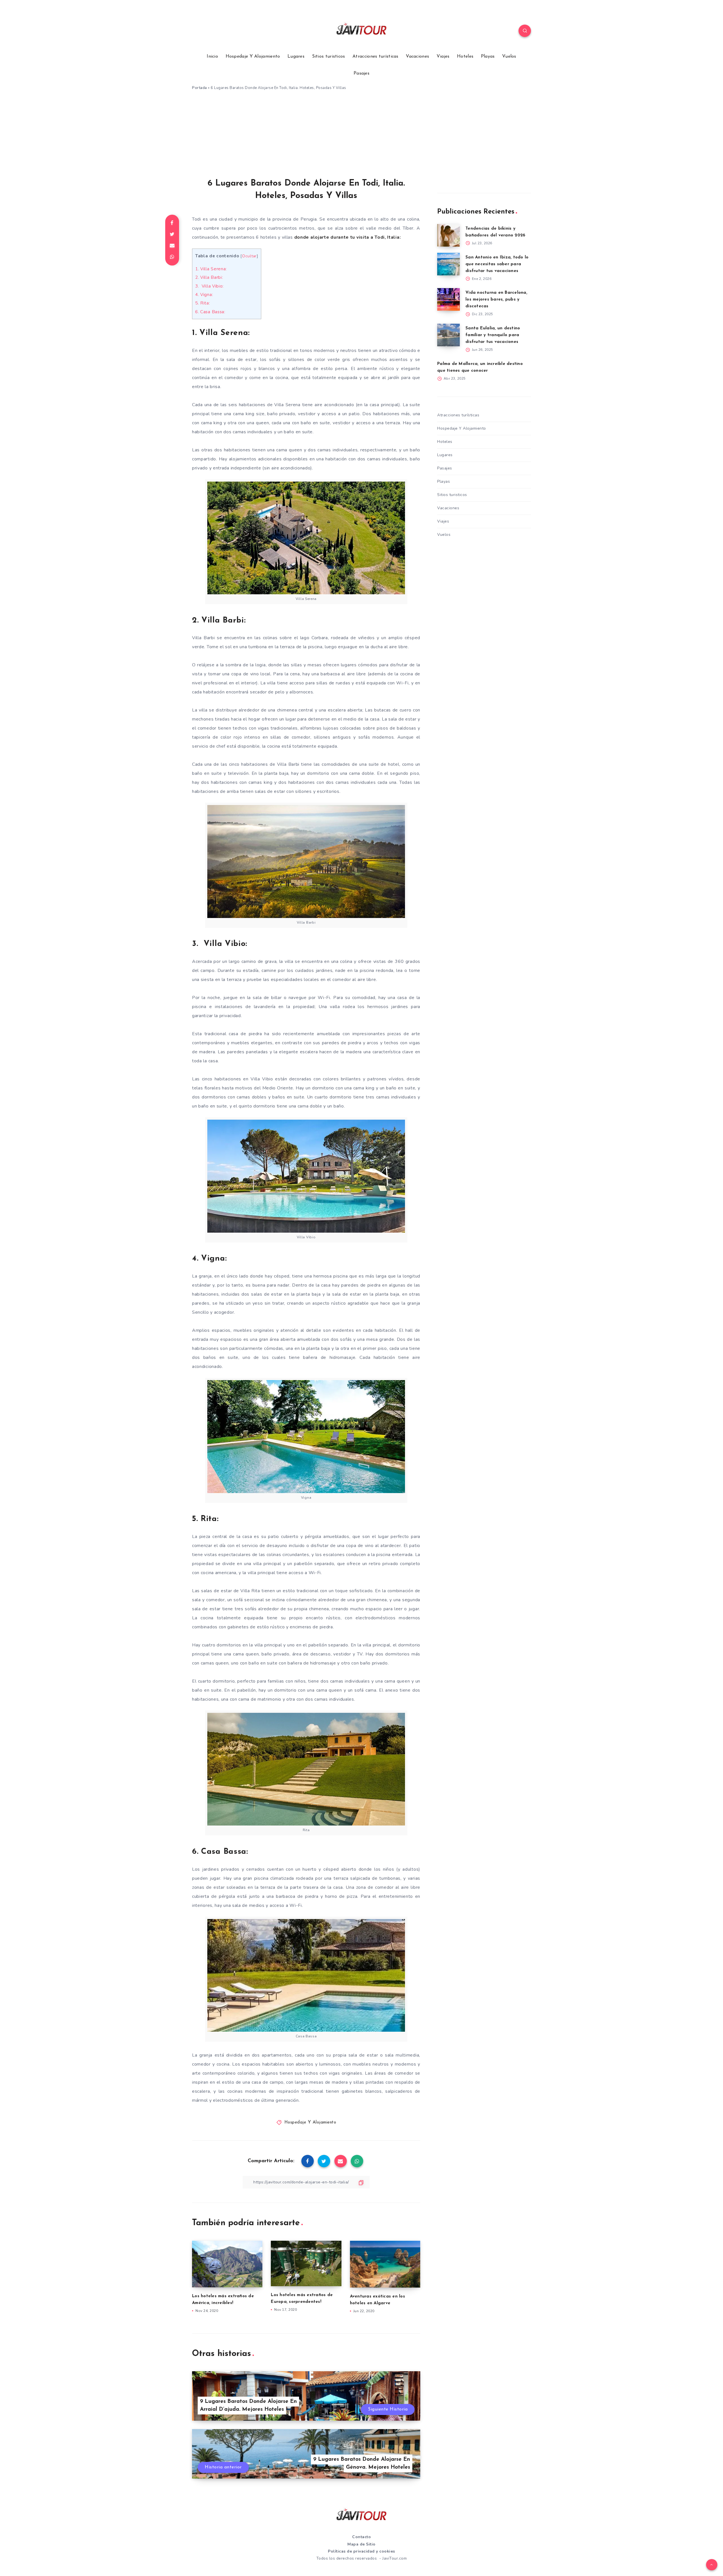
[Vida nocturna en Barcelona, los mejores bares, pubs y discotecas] (448, 299)
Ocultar (249, 256)
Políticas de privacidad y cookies (361, 2551)
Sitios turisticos (329, 56)
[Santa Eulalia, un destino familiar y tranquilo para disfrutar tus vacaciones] (448, 335)
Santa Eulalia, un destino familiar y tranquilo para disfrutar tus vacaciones (493, 335)
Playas (488, 56)
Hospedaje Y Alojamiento (253, 56)
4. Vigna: (204, 295)
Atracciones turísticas (375, 56)
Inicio (212, 56)
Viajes (443, 56)
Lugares (296, 56)
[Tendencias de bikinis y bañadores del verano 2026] (448, 235)
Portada (200, 88)
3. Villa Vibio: (209, 286)
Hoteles (465, 56)
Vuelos (509, 56)
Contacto (361, 2537)
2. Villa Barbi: (209, 277)
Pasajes (361, 73)
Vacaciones (417, 56)
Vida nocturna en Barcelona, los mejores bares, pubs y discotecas (496, 300)
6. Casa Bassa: (210, 312)
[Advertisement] (361, 136)
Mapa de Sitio (361, 2544)
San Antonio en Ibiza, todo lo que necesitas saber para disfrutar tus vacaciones (497, 264)
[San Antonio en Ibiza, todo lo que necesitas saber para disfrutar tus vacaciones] (448, 264)
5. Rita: (203, 303)
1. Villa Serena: (211, 269)
